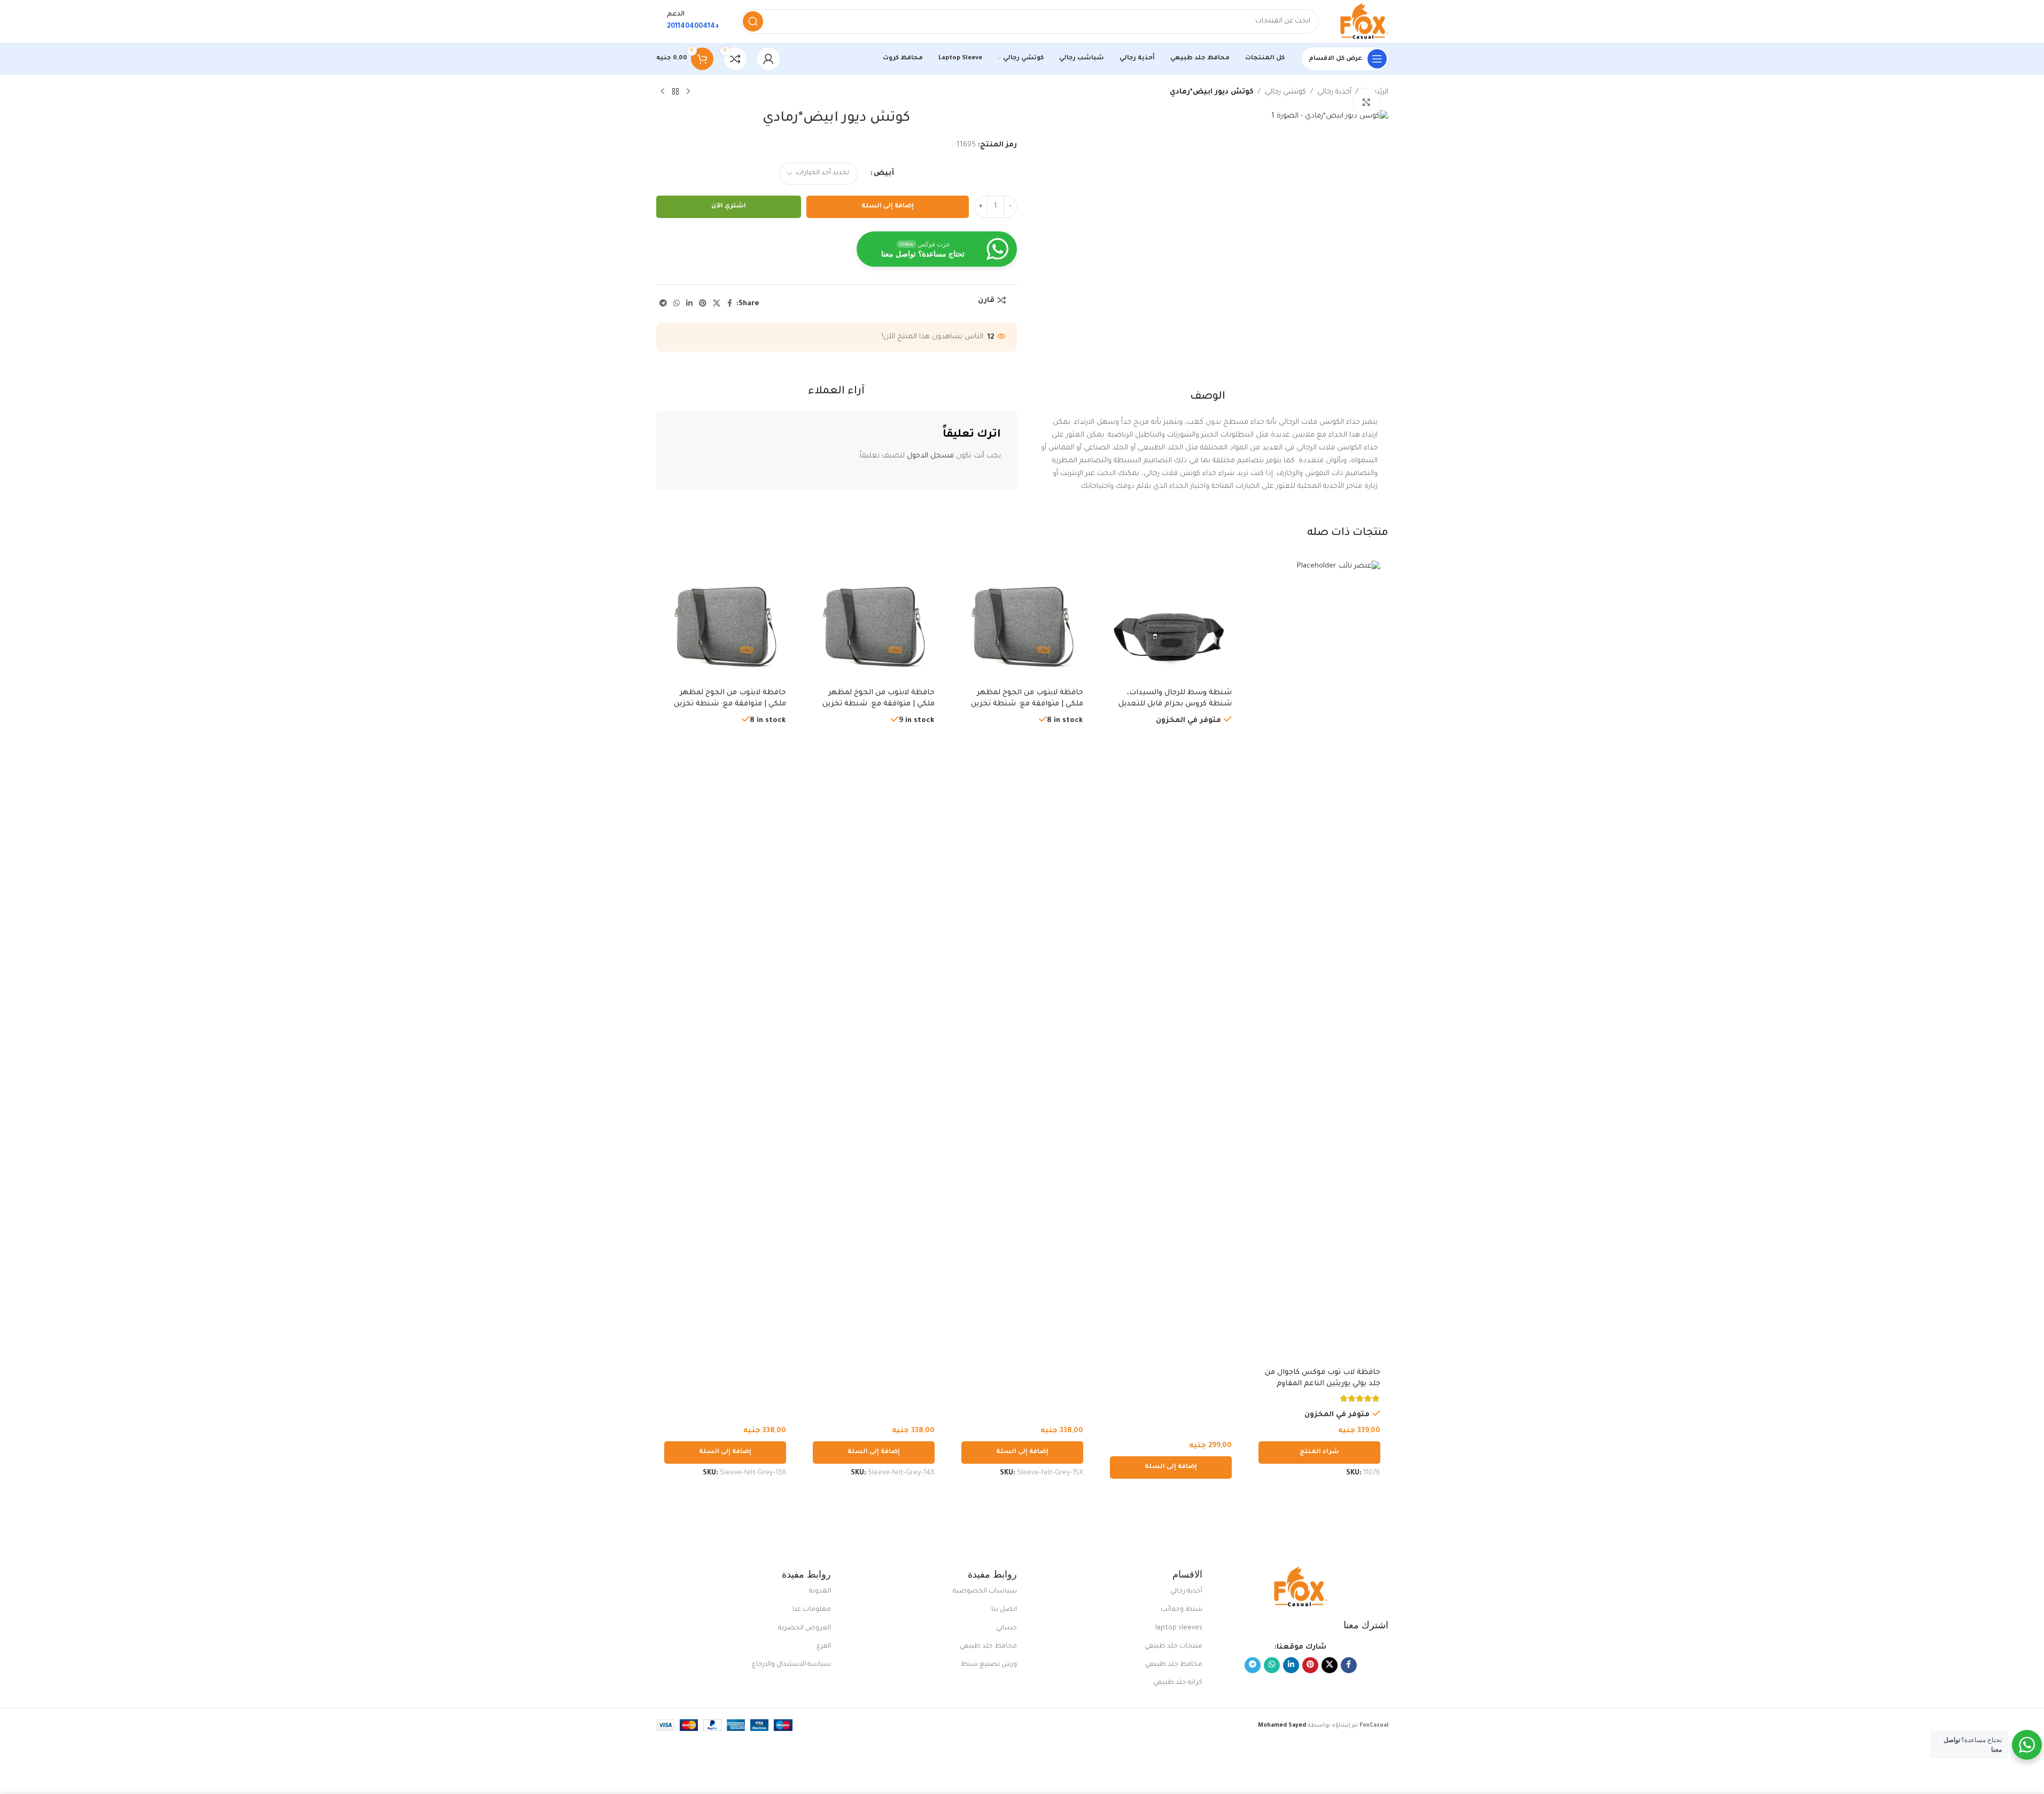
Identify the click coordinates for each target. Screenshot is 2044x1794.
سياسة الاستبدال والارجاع (791, 1665)
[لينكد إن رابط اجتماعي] (689, 304)
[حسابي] (768, 59)
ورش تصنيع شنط (989, 1665)
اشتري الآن (729, 207)
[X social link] (717, 304)
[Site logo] (1364, 22)
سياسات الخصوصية (985, 1591)
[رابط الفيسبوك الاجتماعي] (730, 304)
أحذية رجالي (1334, 92)
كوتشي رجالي (1285, 92)
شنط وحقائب (1182, 1610)
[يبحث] (753, 21)
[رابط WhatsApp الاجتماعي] (677, 304)
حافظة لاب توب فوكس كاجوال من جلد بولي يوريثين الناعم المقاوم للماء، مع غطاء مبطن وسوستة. (1323, 1384)
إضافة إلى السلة (888, 207)
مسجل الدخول (930, 456)
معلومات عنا (812, 1610)
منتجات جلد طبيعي (1173, 1647)
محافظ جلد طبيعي (1174, 1665)
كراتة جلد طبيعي (1178, 1683)
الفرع (824, 1647)
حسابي (1007, 1628)
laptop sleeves (1179, 1628)
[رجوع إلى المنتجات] (675, 92)
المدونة (820, 1591)
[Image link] (1301, 1587)
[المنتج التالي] (663, 92)
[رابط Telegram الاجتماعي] (663, 304)
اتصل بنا (1004, 1610)
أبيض (884, 173)
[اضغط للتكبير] (1366, 102)
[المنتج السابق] (688, 92)
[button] (1171, 1467)
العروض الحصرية (805, 1628)
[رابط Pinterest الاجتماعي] (703, 304)
